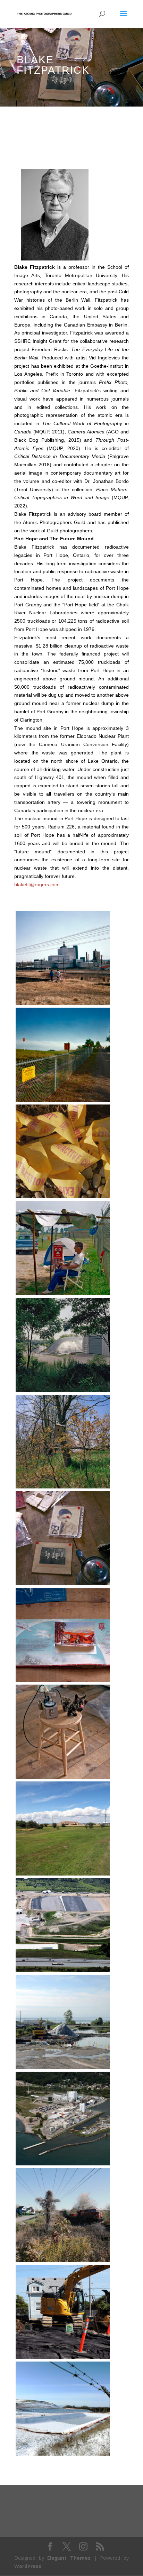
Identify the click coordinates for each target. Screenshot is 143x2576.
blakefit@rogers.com (37, 884)
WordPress (28, 2566)
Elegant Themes (69, 2558)
